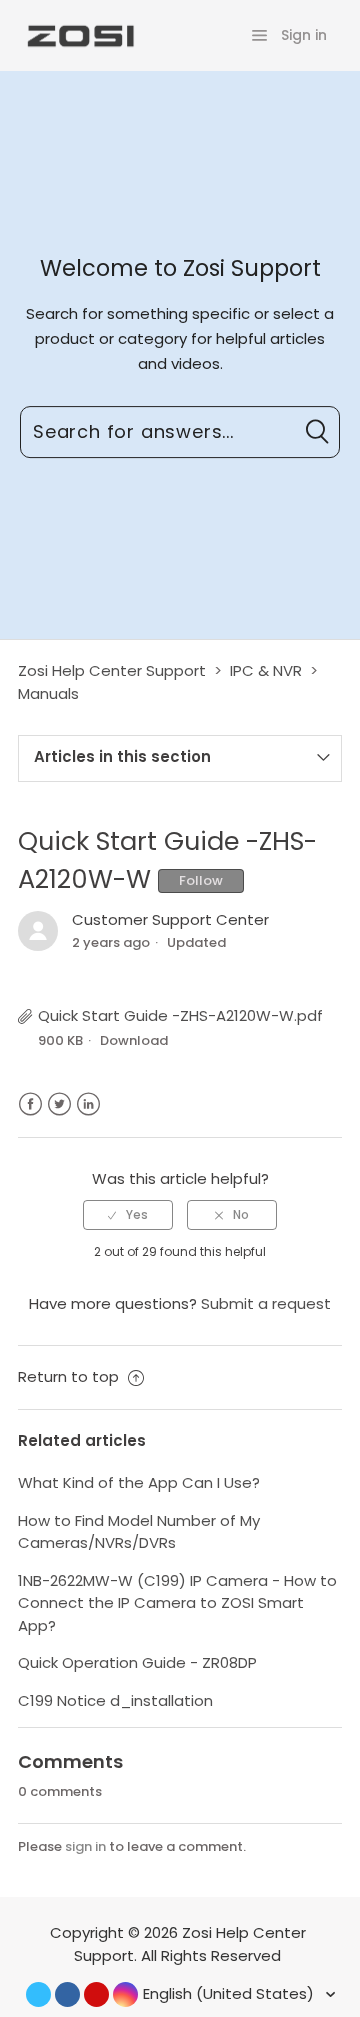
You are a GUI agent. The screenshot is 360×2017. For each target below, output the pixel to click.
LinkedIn (88, 1104)
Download (134, 1040)
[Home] (79, 34)
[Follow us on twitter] (38, 1994)
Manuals (48, 693)
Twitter (59, 1104)
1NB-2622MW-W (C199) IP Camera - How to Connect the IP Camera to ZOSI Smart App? (177, 1603)
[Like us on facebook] (67, 1994)
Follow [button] (201, 880)
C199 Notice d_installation (115, 1700)
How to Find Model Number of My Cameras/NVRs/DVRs (139, 1532)
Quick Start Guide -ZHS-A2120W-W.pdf (180, 1015)
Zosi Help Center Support (112, 670)
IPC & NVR (266, 670)
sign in (85, 1846)
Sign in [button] (304, 35)
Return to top (70, 1376)
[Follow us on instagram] (125, 1994)
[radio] (128, 1215)
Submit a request (266, 1303)
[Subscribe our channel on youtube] (96, 1994)
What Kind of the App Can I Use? (139, 1482)
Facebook (30, 1104)
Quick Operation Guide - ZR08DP (137, 1662)
